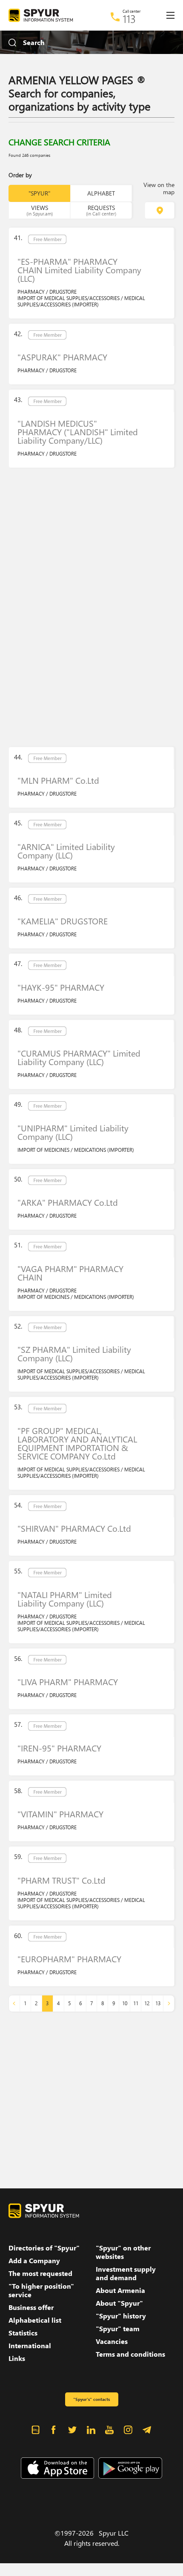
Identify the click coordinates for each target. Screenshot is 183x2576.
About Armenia (120, 2290)
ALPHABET (101, 193)
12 (147, 2003)
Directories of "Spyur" (44, 2248)
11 (136, 2003)
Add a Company (34, 2261)
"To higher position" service (41, 2290)
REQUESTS (101, 210)
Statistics (23, 2333)
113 (129, 19)
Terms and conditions (130, 2354)
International (30, 2346)
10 (125, 2003)
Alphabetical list (35, 2320)
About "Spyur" (119, 2303)
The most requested (40, 2273)
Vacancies (112, 2341)
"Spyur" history (121, 2316)
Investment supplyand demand (126, 2273)
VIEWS (40, 210)
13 (158, 2003)
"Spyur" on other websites (123, 2252)
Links (17, 2358)
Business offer (31, 2307)
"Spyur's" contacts (91, 2399)
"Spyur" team (118, 2329)
